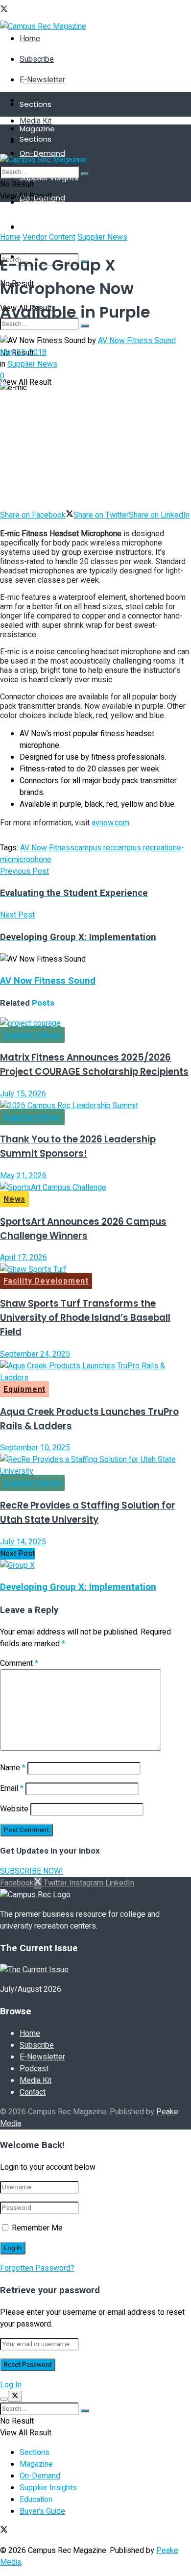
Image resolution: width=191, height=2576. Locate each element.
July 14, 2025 (23, 1542)
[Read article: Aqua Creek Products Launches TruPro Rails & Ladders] (95, 1372)
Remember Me (37, 2228)
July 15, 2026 (23, 1094)
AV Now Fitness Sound (137, 341)
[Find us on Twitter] (4, 10)
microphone (32, 860)
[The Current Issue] (34, 1970)
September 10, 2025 (35, 1448)
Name (13, 1768)
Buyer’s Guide (42, 2511)
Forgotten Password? (37, 2268)
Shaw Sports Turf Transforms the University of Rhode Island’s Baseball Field (85, 1318)
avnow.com (110, 823)
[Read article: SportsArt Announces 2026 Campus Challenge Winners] (95, 1188)
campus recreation (145, 848)
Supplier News (102, 237)
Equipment (24, 1389)
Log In (11, 2385)
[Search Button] (85, 326)
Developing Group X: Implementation (78, 1587)
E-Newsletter (42, 80)
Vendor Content (49, 237)
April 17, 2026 (24, 1258)
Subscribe (37, 59)
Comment (19, 1663)
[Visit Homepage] (43, 26)
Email (12, 1788)
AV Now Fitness (47, 848)
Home (30, 39)
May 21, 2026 (23, 1176)
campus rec (94, 848)
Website (14, 1809)
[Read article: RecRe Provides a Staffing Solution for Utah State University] (95, 1465)
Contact (33, 2092)
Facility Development (46, 1281)
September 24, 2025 (35, 1354)
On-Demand (42, 153)
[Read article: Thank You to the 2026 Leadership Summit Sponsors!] (95, 1106)
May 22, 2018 (23, 352)
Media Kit (36, 121)
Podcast (34, 2069)
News (14, 1199)
